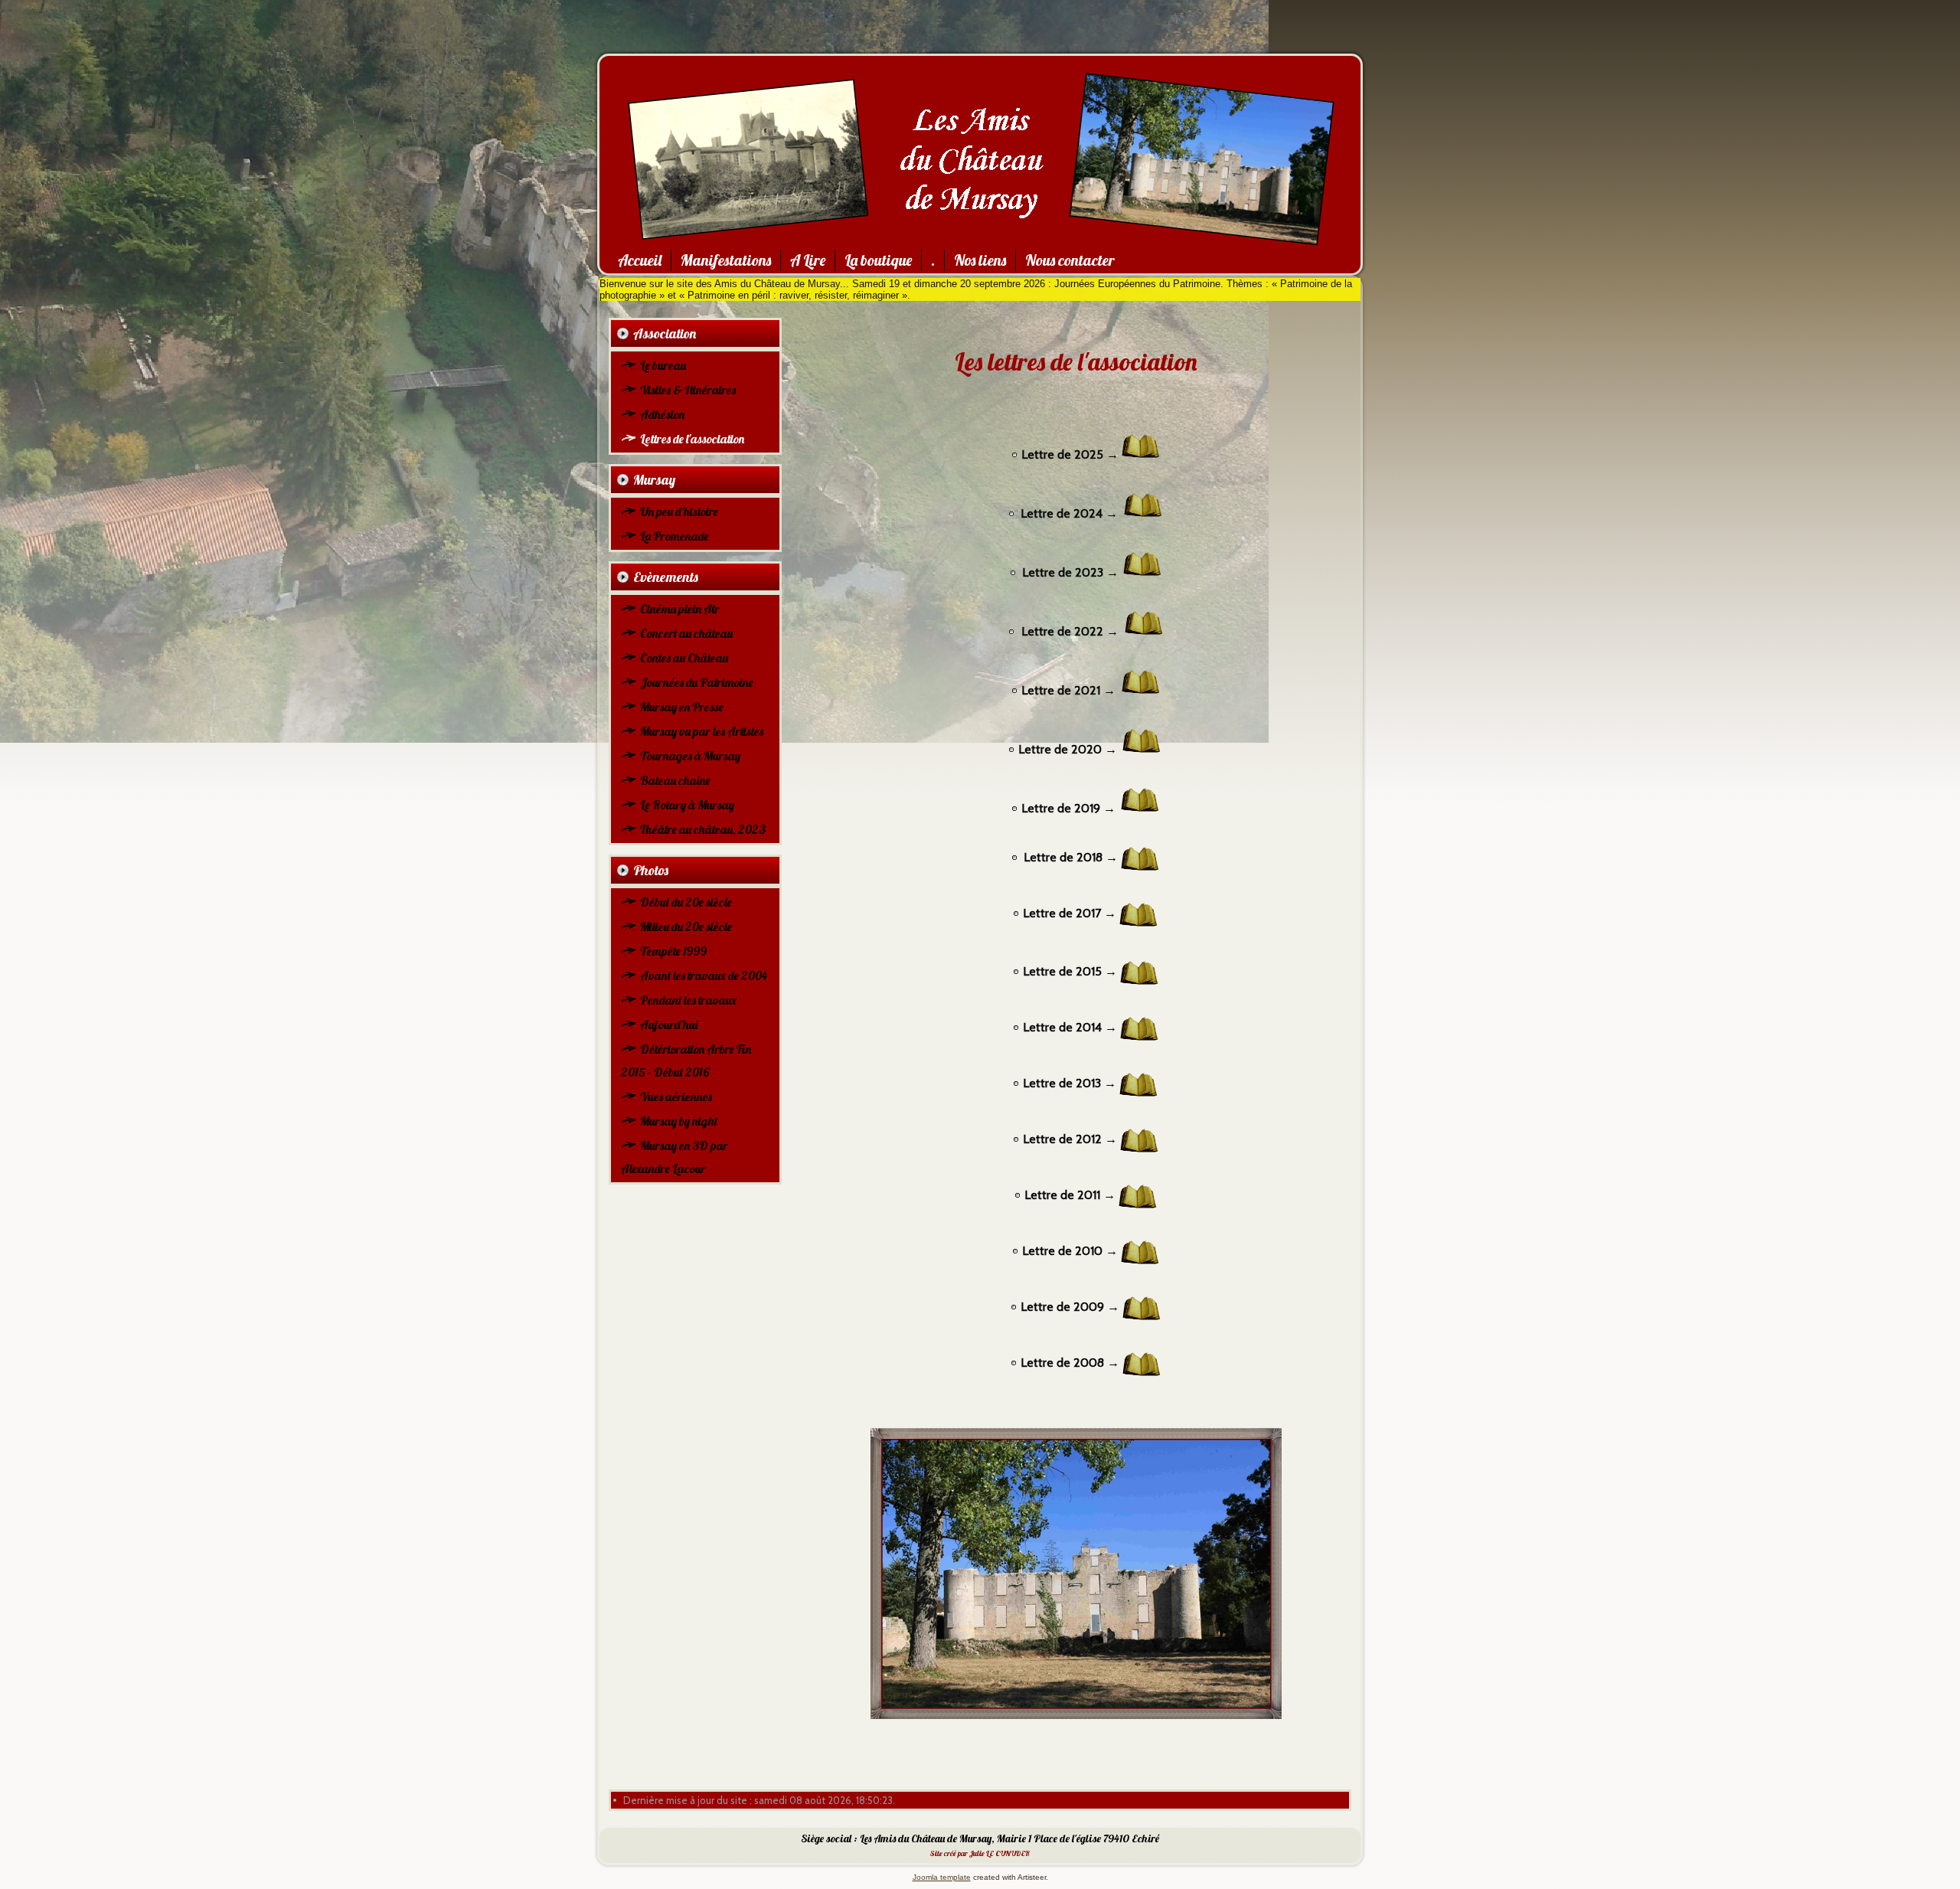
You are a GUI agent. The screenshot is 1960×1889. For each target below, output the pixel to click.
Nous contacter (1070, 260)
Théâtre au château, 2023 (703, 829)
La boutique (878, 260)
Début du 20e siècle (686, 902)
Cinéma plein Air (680, 609)
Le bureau (663, 365)
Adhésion (662, 414)
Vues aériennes (676, 1096)
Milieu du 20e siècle (686, 927)
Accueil (640, 260)
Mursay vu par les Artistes (702, 731)
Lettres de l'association (692, 439)
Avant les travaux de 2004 (704, 976)
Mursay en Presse (682, 707)
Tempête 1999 (673, 951)
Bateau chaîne (675, 780)
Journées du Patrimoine (697, 682)
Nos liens (980, 260)
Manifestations (726, 260)
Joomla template (942, 1877)
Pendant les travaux (688, 1000)
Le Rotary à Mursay (687, 805)
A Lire (808, 260)
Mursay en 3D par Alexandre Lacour (675, 1157)
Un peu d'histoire (679, 511)
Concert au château (686, 633)
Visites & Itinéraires (688, 390)
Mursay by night (679, 1121)
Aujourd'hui (669, 1025)
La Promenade (675, 536)
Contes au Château (684, 658)
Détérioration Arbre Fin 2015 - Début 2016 (686, 1061)
